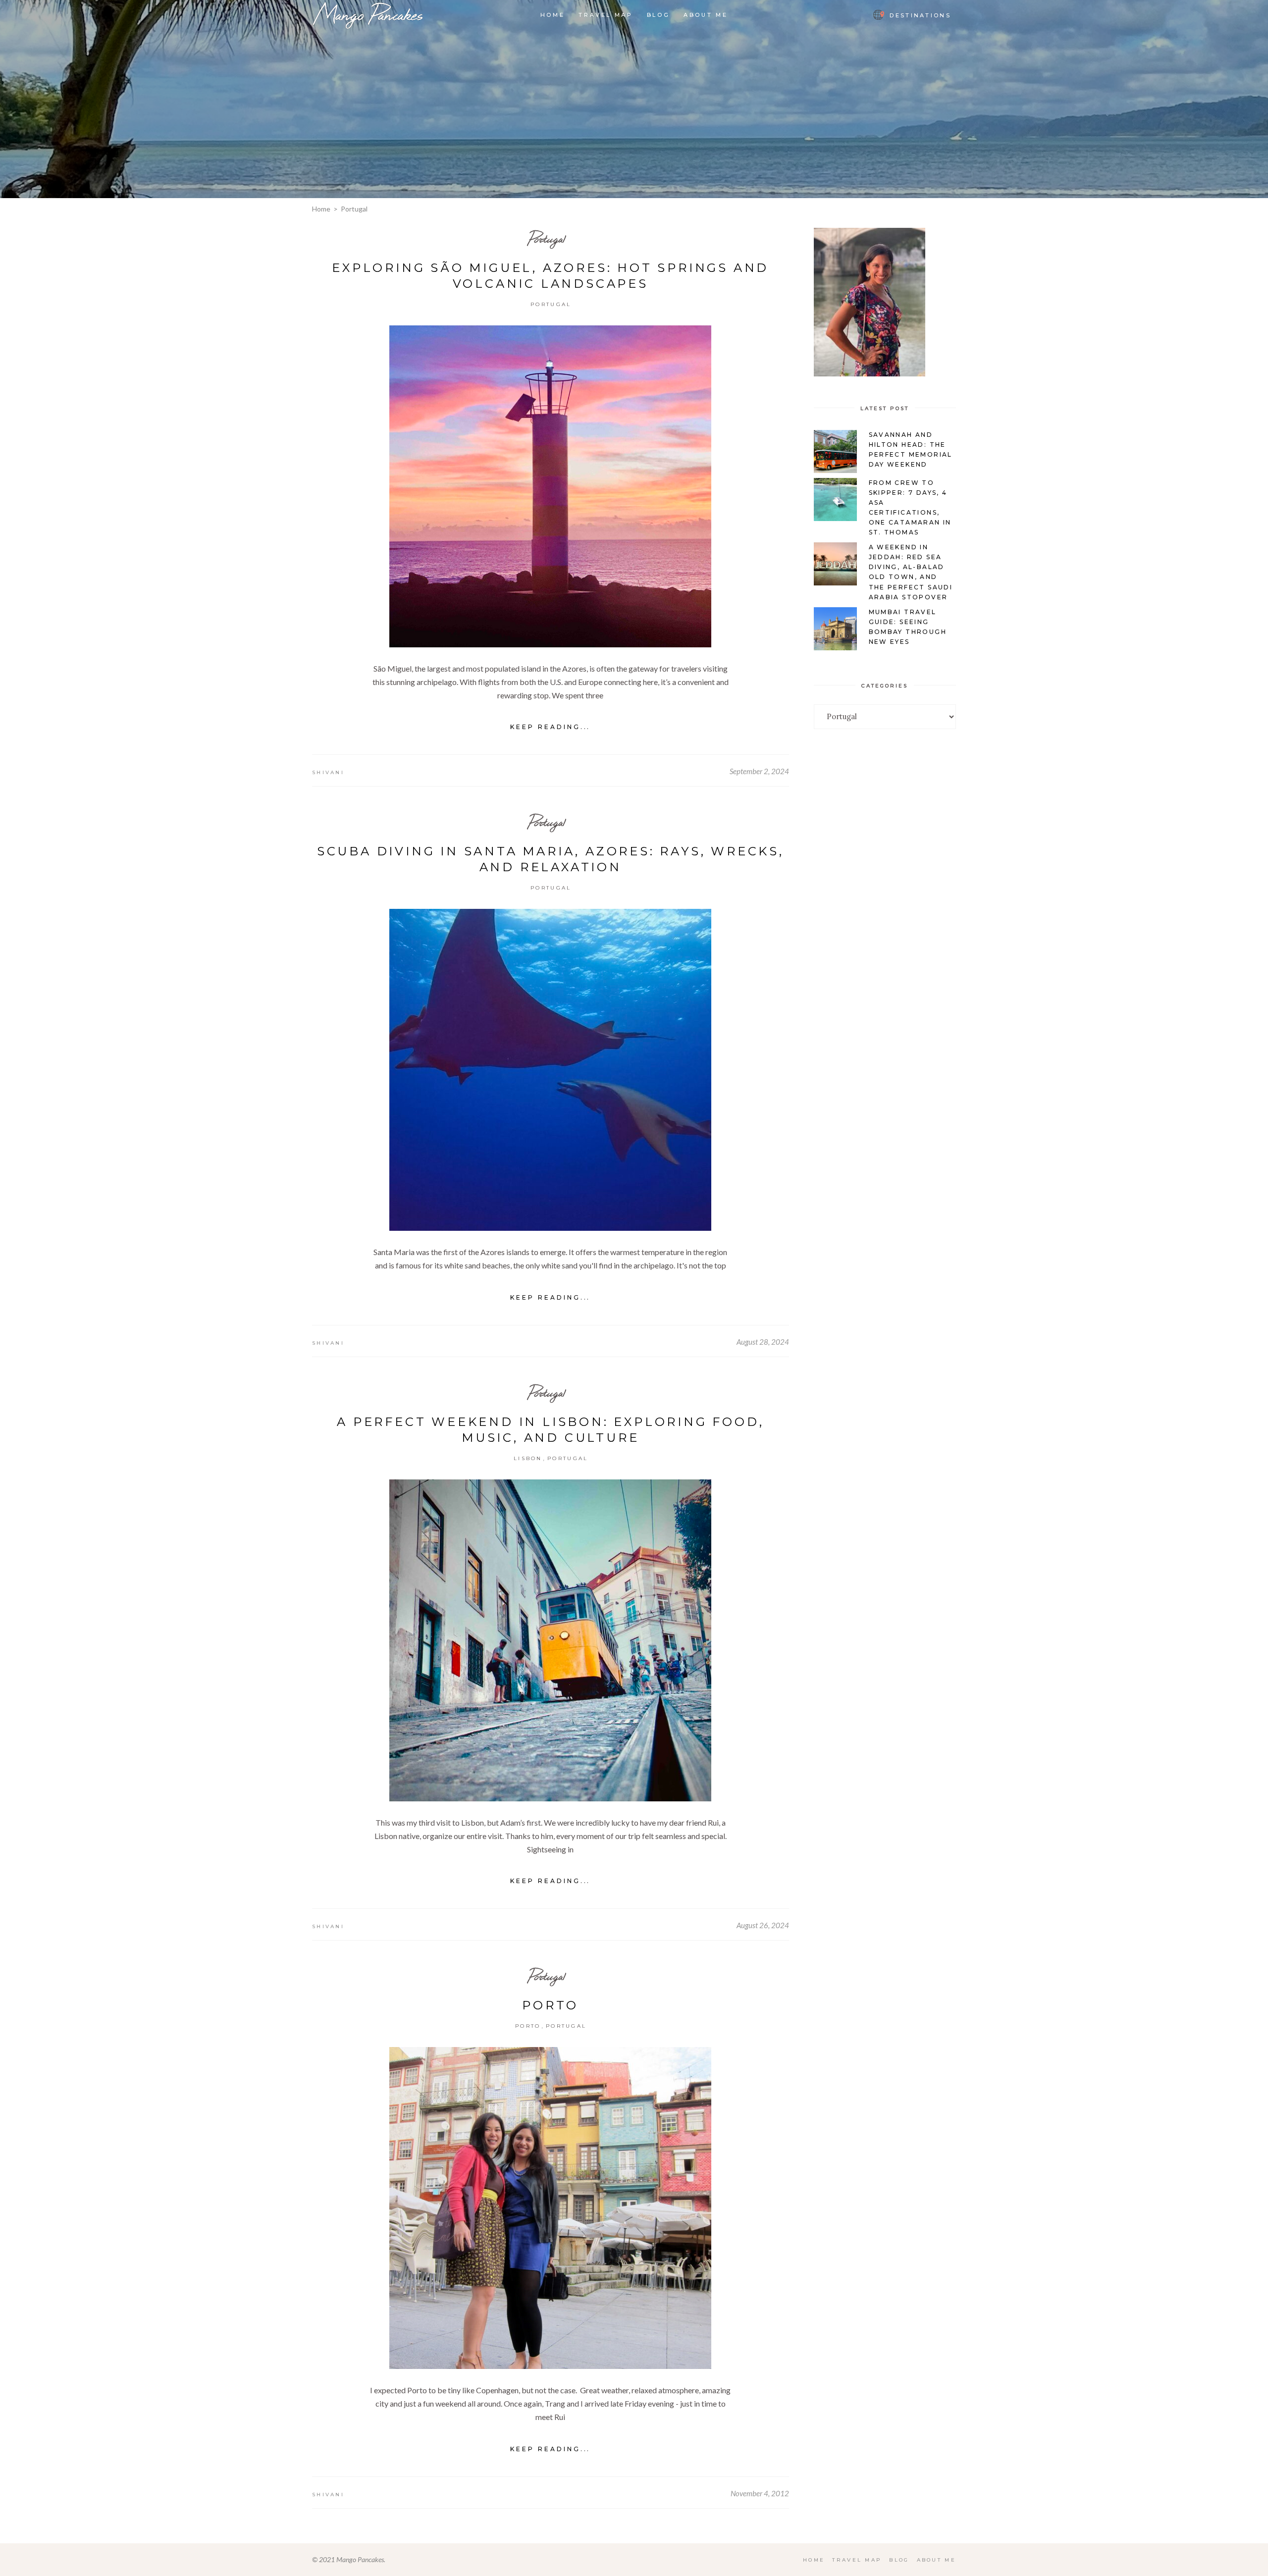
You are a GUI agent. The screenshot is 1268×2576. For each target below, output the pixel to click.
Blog (899, 2560)
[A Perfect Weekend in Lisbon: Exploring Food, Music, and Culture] (550, 1640)
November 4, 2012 (760, 2493)
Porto (550, 2005)
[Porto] (550, 2208)
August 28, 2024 (763, 1342)
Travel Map (857, 2560)
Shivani (328, 772)
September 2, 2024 (759, 771)
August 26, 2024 (763, 1925)
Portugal (547, 238)
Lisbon (528, 1458)
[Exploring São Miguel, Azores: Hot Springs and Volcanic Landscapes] (550, 486)
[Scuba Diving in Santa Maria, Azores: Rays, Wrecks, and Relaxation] (550, 1070)
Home (321, 209)
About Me (936, 2560)
